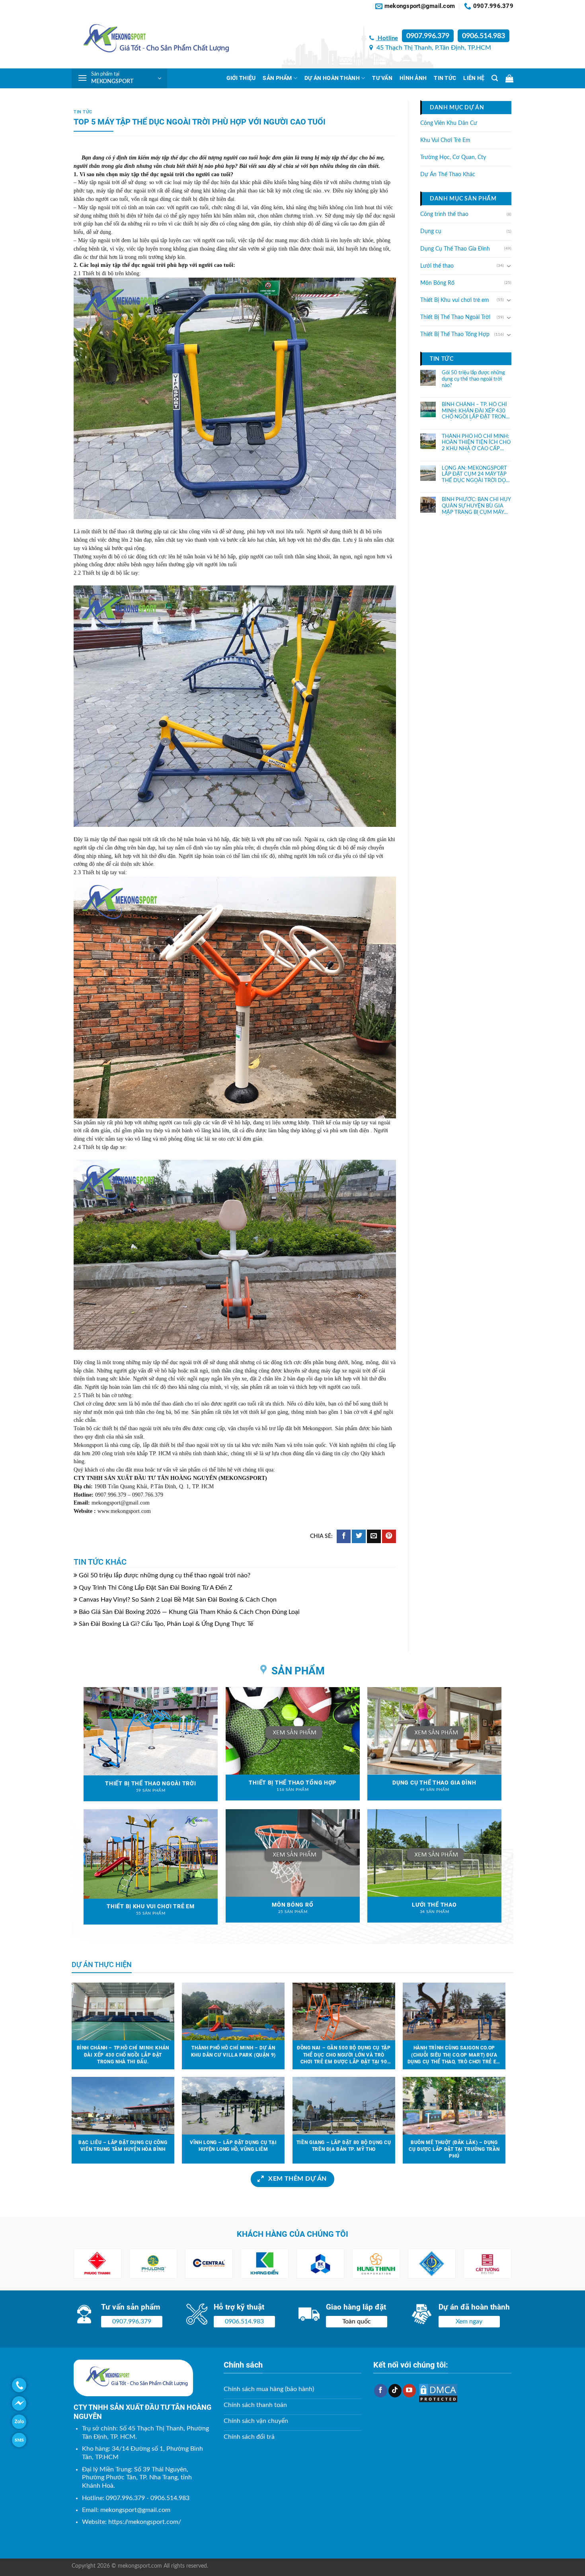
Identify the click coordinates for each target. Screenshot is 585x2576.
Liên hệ (474, 78)
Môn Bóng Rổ (437, 283)
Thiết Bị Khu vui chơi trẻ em (455, 300)
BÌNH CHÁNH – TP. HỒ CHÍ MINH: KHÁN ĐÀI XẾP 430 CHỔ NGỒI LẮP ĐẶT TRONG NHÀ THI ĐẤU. (476, 411)
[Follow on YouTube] (409, 2391)
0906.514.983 (484, 36)
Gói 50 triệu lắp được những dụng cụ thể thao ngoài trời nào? (165, 1575)
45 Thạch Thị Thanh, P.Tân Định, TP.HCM (433, 48)
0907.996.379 (428, 36)
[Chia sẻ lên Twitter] (359, 1537)
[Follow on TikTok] (395, 2391)
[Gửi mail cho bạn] (374, 1537)
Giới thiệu (241, 78)
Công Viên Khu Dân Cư (449, 123)
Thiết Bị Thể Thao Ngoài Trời (455, 317)
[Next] (496, 2264)
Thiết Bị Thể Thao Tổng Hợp (455, 334)
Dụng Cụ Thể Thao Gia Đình (455, 249)
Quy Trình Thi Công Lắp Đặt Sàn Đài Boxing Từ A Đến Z (156, 1588)
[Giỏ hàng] (509, 78)
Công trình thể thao (444, 214)
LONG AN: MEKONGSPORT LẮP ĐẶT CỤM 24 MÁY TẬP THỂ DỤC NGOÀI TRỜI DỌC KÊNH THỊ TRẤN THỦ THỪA (476, 474)
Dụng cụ (431, 231)
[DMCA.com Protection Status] (438, 2393)
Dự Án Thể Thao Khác (448, 175)
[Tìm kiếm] (495, 78)
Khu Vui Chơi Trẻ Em (445, 140)
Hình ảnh (413, 78)
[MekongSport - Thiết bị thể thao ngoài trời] (151, 40)
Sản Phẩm (277, 78)
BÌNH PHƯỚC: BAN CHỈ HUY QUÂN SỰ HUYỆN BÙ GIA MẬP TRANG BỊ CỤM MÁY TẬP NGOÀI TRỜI (476, 506)
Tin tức (445, 78)
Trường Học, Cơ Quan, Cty (453, 157)
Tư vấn (382, 78)
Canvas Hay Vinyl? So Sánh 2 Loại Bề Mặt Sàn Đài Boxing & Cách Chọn (178, 1600)
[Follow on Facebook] (381, 2391)
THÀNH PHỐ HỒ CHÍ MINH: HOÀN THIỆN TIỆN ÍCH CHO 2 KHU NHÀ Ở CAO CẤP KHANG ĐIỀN (476, 443)
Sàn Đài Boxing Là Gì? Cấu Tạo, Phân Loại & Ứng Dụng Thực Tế (166, 1624)
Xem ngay (469, 2321)
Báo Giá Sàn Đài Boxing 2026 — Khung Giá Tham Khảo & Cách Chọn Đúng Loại (189, 1612)
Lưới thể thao (437, 266)
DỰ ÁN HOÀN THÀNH (332, 78)
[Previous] (89, 2264)
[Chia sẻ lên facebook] (344, 1537)
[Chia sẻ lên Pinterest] (389, 1537)
